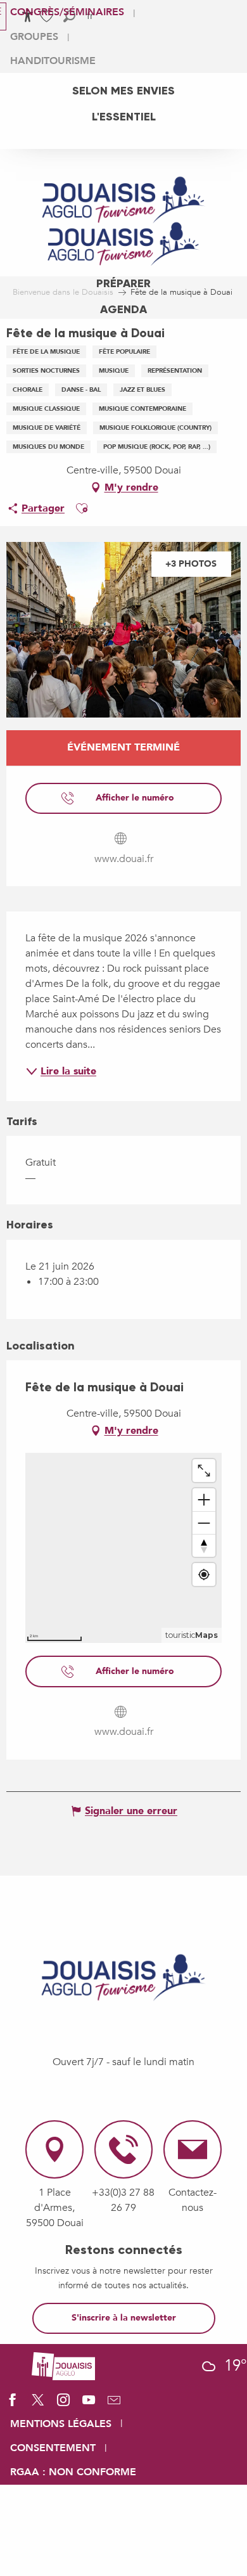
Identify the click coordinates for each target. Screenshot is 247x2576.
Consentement (53, 2448)
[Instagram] (63, 2404)
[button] (82, 508)
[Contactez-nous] (114, 2404)
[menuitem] (123, 91)
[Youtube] (89, 2404)
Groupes (34, 37)
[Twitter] (38, 2404)
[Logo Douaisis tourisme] (123, 1978)
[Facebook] (13, 2404)
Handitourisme (53, 61)
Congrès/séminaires (67, 12)
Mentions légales (61, 2424)
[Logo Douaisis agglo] (63, 2365)
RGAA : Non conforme (73, 2472)
